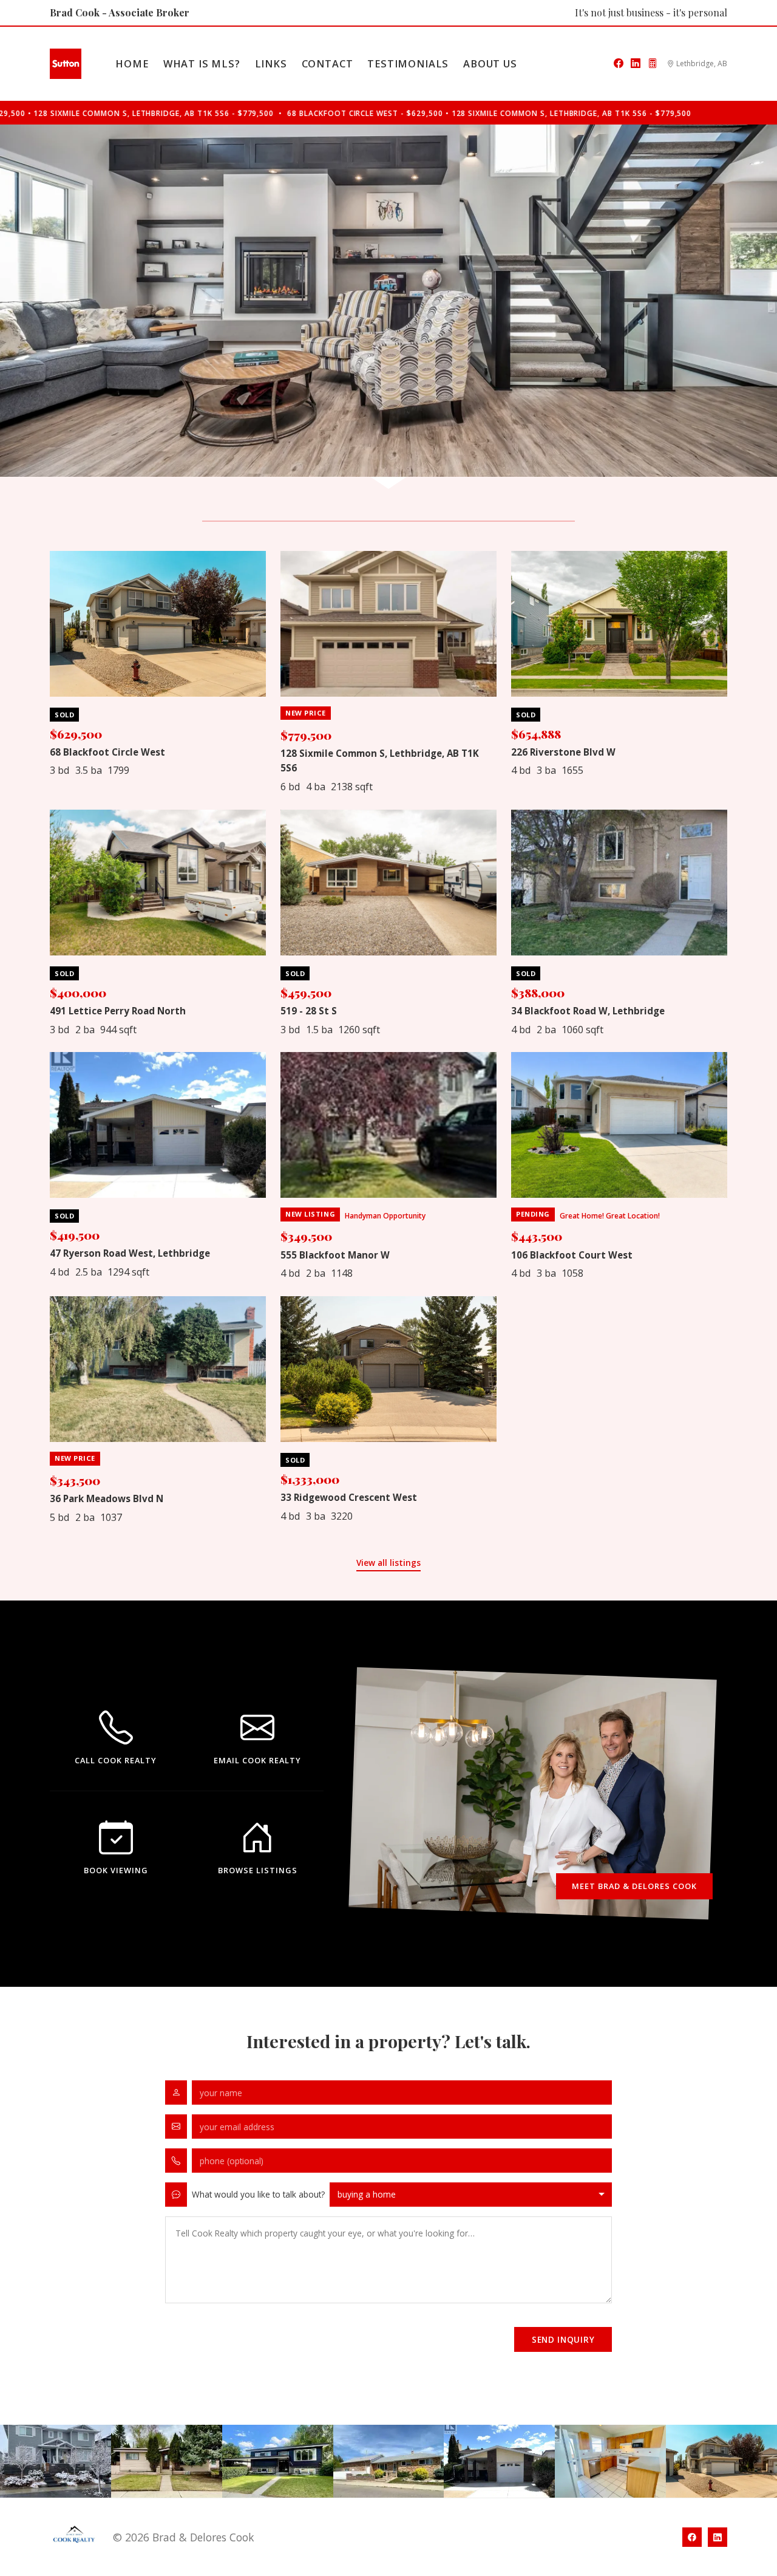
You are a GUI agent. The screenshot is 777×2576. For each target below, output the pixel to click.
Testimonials (408, 64)
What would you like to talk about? (258, 2194)
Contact (327, 64)
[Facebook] (619, 64)
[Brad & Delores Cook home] (66, 64)
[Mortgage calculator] (653, 64)
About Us (490, 64)
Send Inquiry (563, 2339)
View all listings (388, 1563)
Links (271, 64)
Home (132, 64)
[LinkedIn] (636, 64)
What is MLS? (202, 64)
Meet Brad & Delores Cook (635, 1886)
